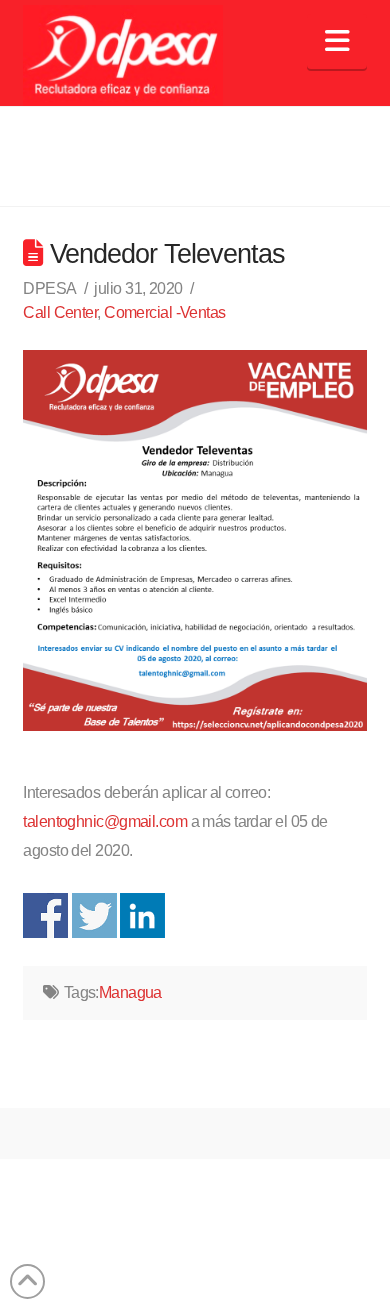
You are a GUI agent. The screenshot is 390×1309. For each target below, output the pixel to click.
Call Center (60, 312)
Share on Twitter (94, 915)
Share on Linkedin (142, 915)
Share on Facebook (45, 915)
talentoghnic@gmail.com (105, 821)
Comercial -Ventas (164, 312)
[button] (336, 41)
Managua (130, 992)
